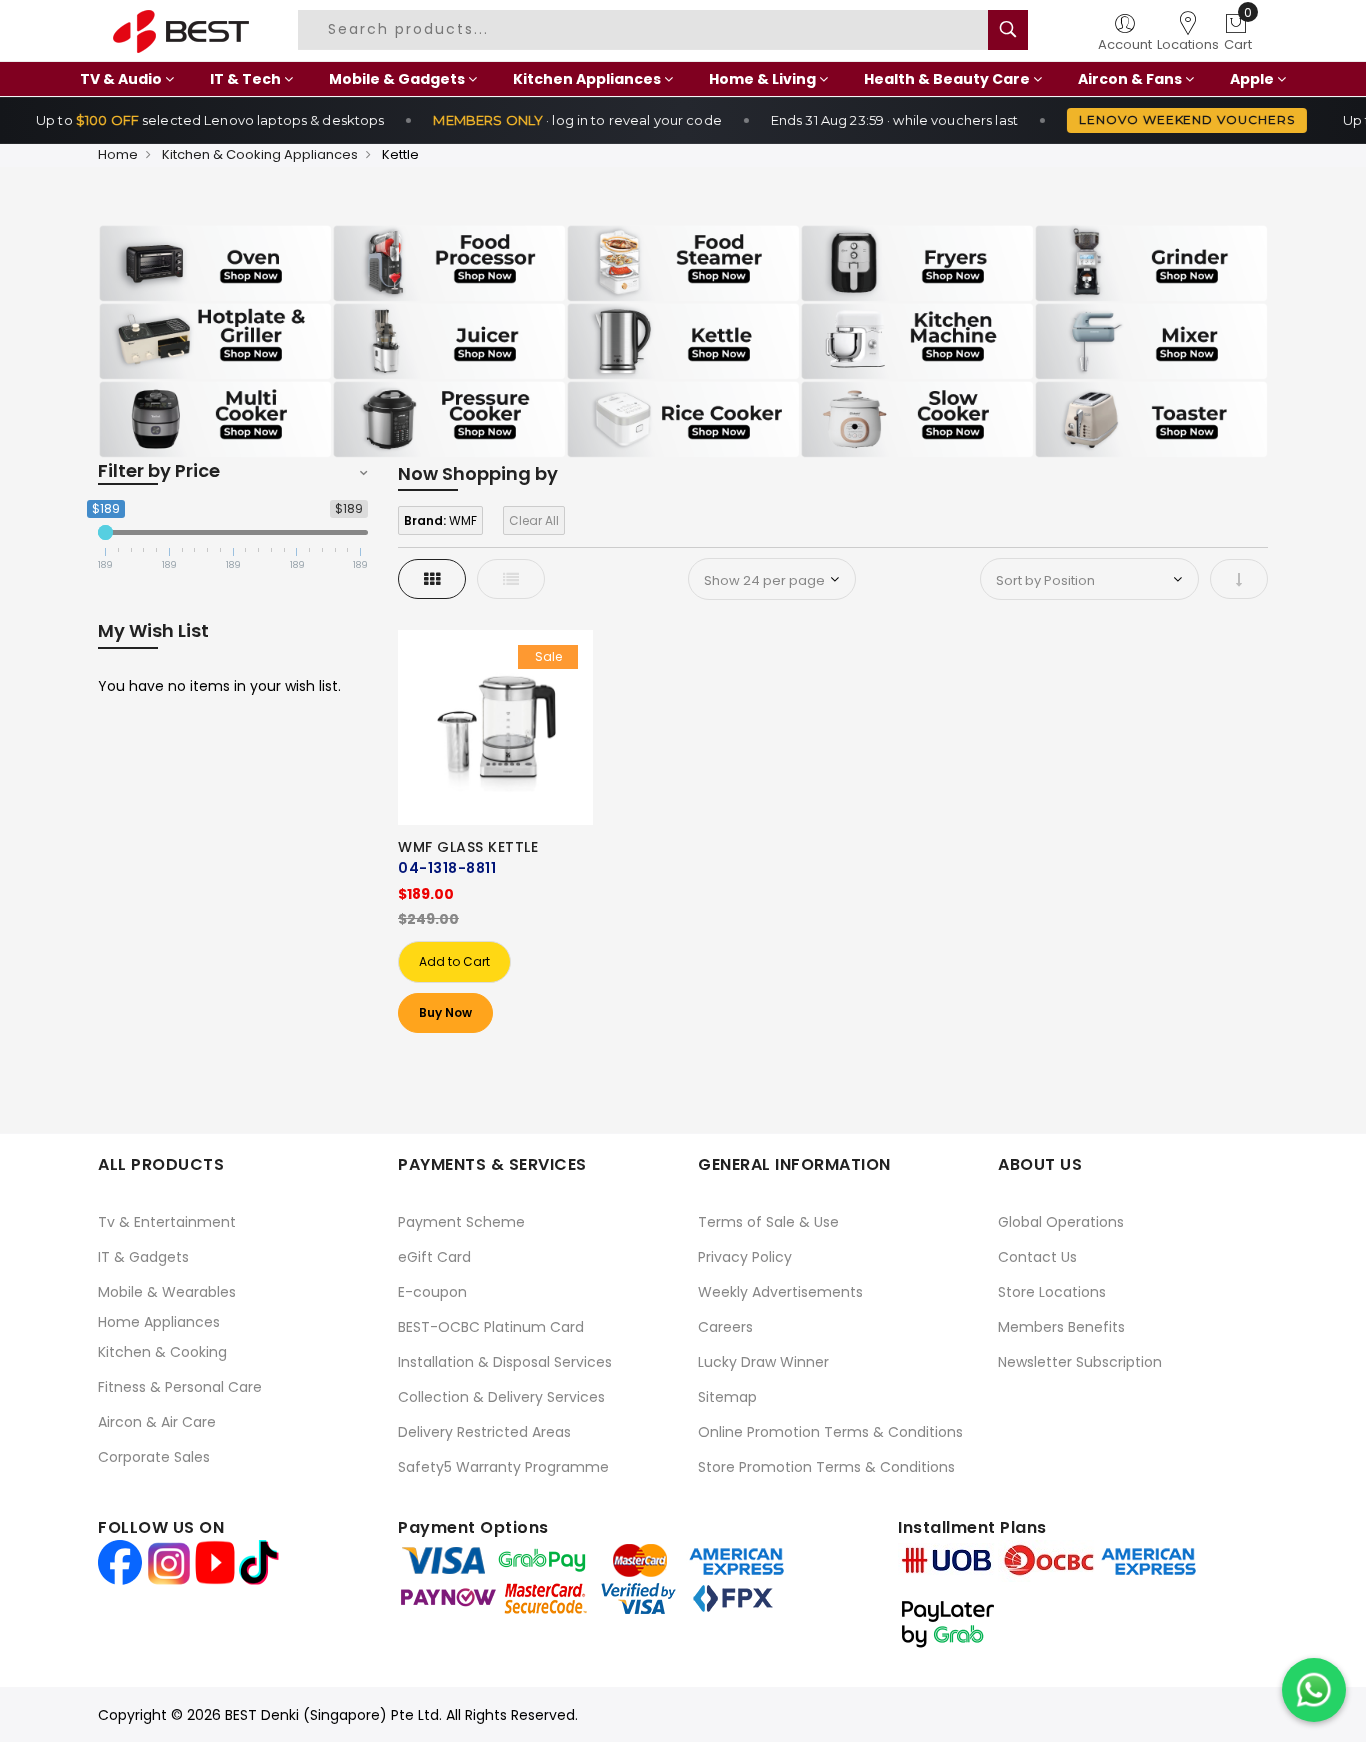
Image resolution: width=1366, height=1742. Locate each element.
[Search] (1008, 30)
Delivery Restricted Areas (484, 1432)
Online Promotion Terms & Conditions (830, 1432)
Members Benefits (1061, 1327)
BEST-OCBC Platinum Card (491, 1327)
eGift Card (434, 1257)
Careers (725, 1327)
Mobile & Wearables (167, 1292)
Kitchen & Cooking (162, 1352)
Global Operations (1061, 1222)
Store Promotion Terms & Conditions (826, 1467)
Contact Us (1037, 1257)
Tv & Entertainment (167, 1222)
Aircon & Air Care (157, 1422)
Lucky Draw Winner (763, 1362)
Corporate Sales (154, 1457)
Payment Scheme (461, 1222)
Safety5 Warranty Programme (503, 1467)
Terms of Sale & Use (768, 1222)
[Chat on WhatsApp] (1314, 1690)
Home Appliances (159, 1322)
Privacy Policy (745, 1257)
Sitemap (727, 1397)
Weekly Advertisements (780, 1292)
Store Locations (1052, 1292)
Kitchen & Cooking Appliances (260, 154)
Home (118, 154)
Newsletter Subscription (1080, 1362)
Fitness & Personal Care (180, 1387)
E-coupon (432, 1292)
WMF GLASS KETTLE (468, 847)
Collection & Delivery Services (501, 1397)
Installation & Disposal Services (505, 1362)
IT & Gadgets (143, 1257)
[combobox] (651, 30)
